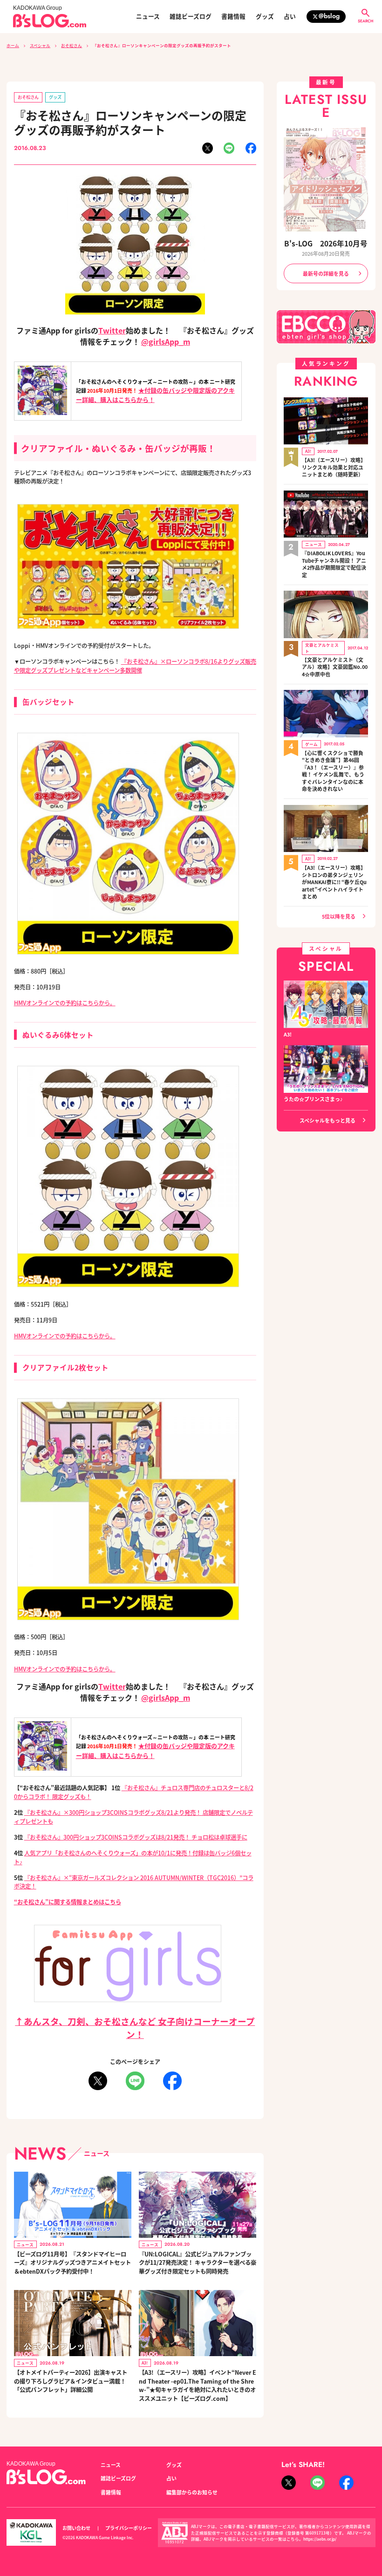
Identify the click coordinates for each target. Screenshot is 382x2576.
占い (290, 17)
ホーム (13, 45)
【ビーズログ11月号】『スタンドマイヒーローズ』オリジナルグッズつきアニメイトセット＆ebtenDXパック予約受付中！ (72, 2263)
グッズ (265, 17)
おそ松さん (72, 45)
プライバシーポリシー (129, 2528)
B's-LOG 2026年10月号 (326, 243)
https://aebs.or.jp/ (320, 2539)
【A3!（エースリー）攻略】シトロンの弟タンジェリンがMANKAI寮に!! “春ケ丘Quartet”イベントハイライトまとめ (334, 882)
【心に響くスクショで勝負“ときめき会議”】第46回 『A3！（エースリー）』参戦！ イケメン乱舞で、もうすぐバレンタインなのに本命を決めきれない (333, 771)
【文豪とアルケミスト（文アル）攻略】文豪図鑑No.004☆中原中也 (335, 667)
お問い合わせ (76, 2528)
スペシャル (40, 45)
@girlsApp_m (166, 341)
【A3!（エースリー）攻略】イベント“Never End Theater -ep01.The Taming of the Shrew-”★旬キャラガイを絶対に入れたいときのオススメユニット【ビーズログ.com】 (198, 2385)
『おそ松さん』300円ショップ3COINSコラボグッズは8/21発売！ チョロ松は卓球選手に (136, 1837)
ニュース (148, 17)
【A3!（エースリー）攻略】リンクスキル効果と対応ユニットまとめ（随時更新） (334, 467)
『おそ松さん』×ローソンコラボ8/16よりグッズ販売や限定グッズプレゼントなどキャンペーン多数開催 (135, 666)
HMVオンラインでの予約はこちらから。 (65, 1003)
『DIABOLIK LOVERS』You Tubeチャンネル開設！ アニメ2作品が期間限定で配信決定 (334, 564)
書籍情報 (233, 17)
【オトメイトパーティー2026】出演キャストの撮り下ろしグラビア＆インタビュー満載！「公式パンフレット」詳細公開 (71, 2381)
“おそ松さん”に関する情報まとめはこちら (68, 1902)
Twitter (112, 330)
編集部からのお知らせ (192, 2492)
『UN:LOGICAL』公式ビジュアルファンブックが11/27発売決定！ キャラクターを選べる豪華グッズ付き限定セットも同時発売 (198, 2263)
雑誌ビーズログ (191, 17)
